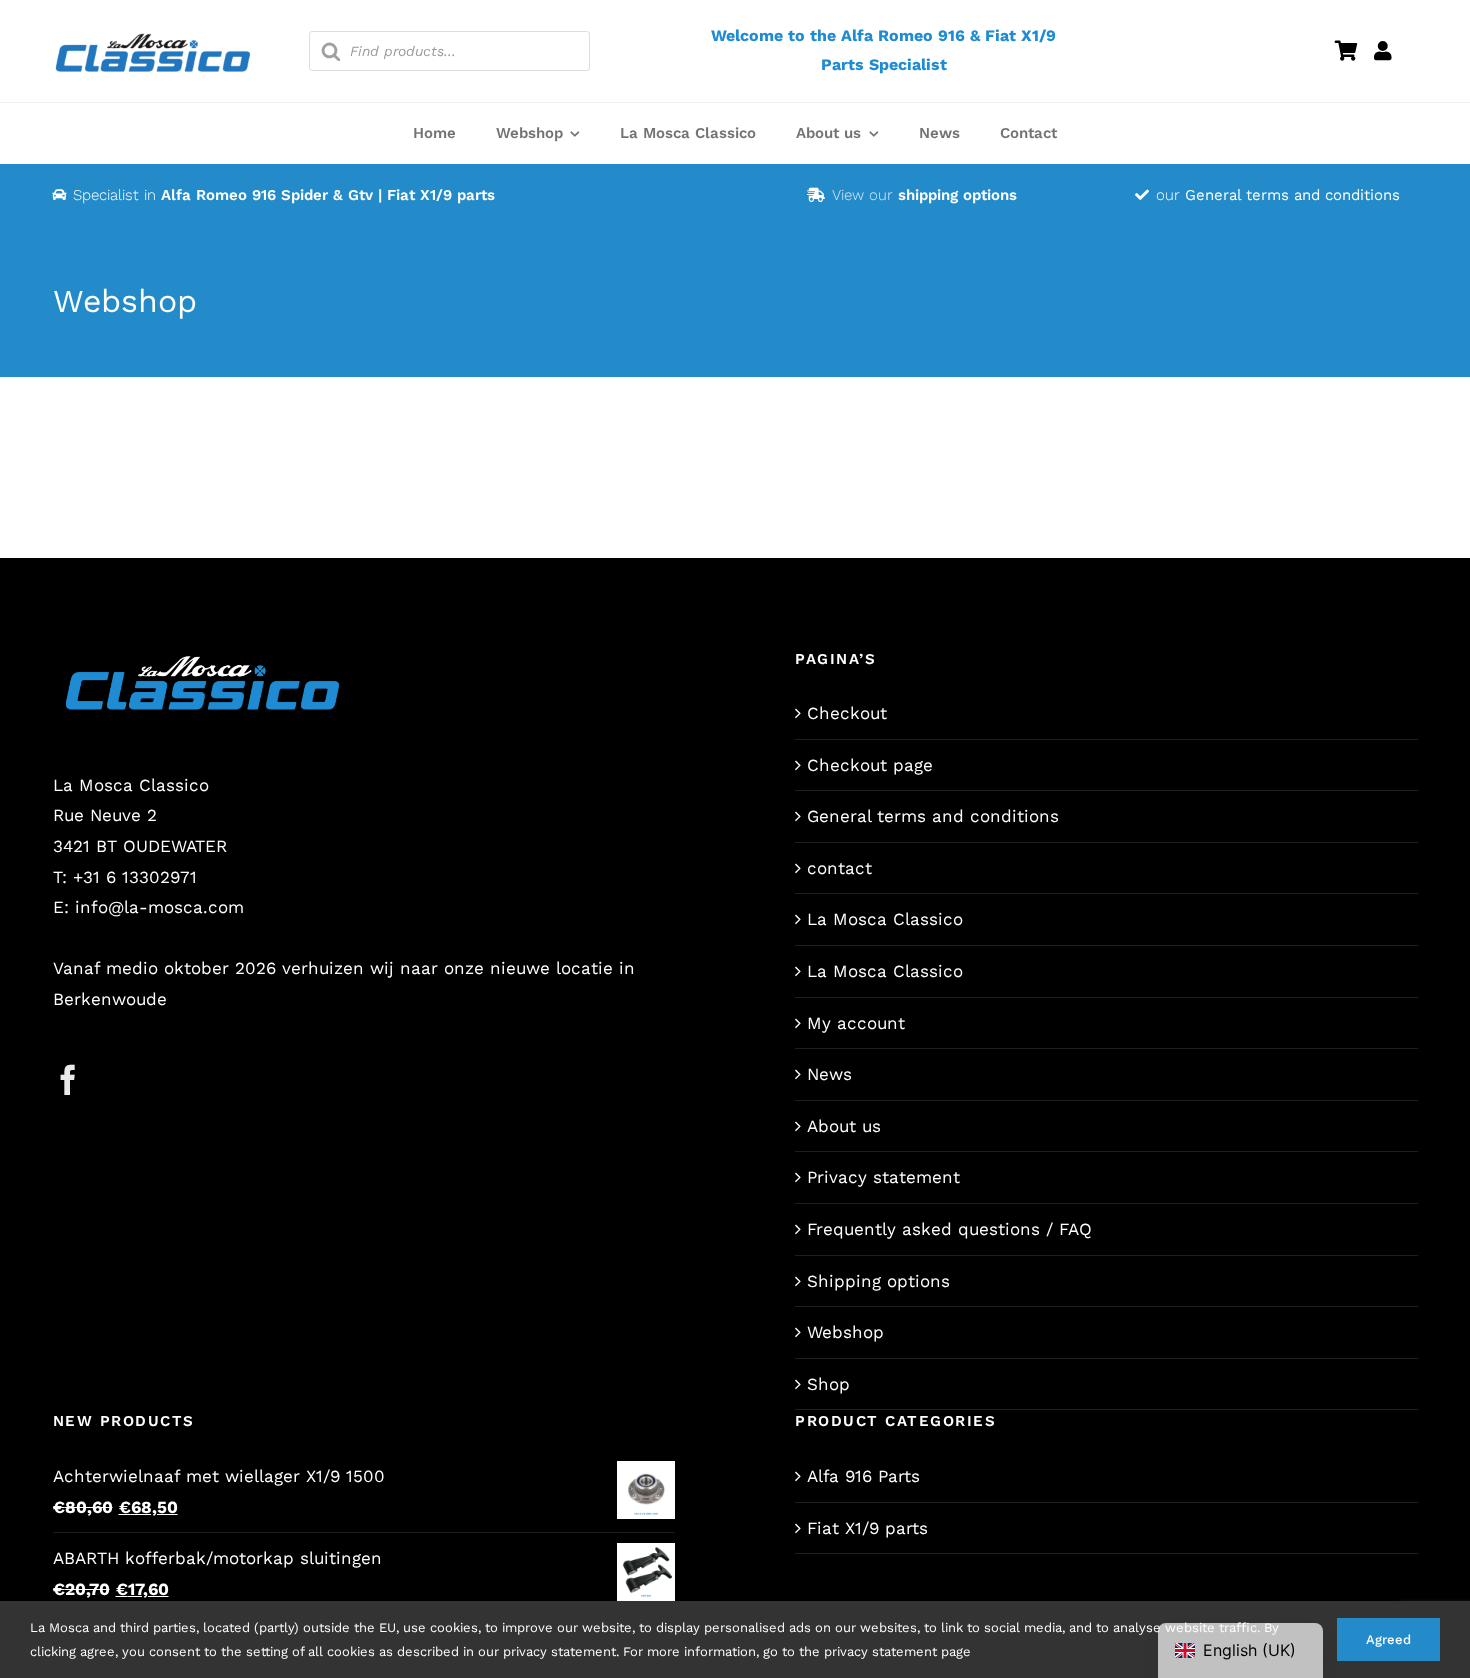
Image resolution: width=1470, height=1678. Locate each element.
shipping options (957, 195)
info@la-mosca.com (159, 907)
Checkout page (870, 765)
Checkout (847, 713)
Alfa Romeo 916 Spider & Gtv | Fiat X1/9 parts (328, 195)
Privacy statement (883, 1177)
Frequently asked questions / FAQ (949, 1229)
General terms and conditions (1292, 195)
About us (844, 1126)
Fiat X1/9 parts (867, 1528)
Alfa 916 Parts (863, 1476)
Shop (828, 1384)
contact (839, 868)
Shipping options (878, 1281)
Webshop (845, 1332)
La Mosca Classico (885, 919)
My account (856, 1023)
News (829, 1074)
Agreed (1388, 1639)
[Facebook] (68, 1080)
